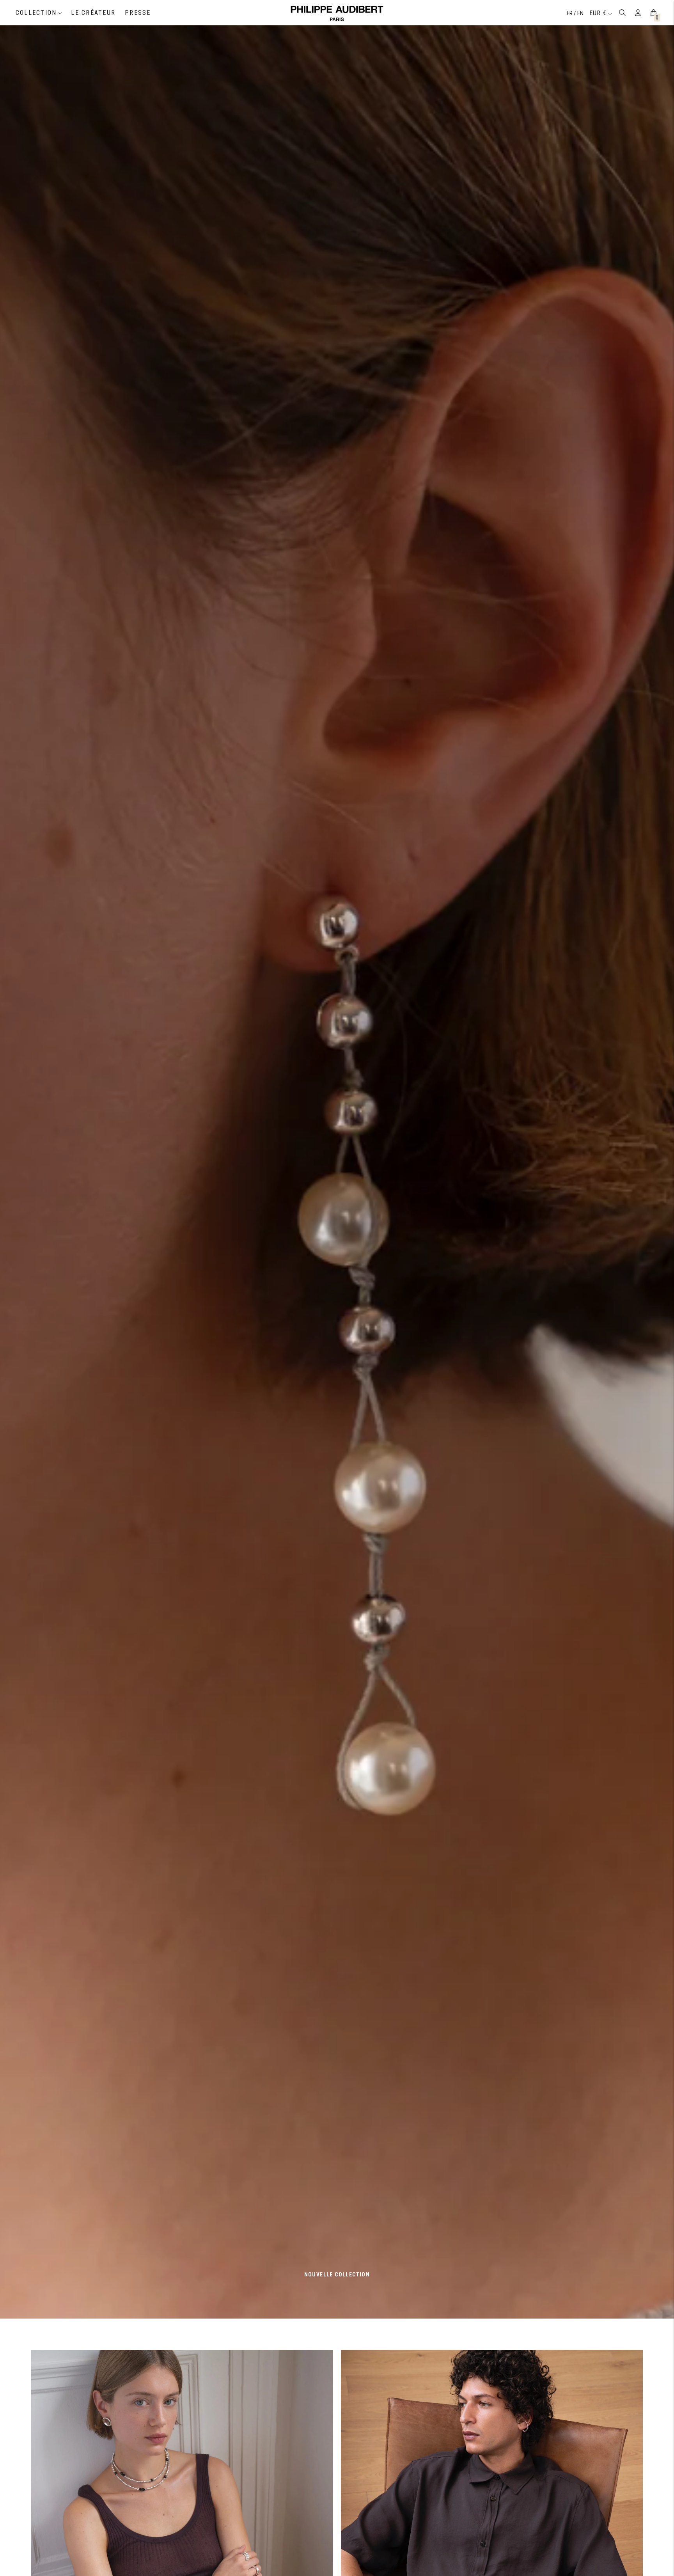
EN (580, 13)
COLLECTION (36, 13)
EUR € (598, 13)
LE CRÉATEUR (93, 13)
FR (570, 13)
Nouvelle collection (337, 2274)
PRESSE (138, 13)
